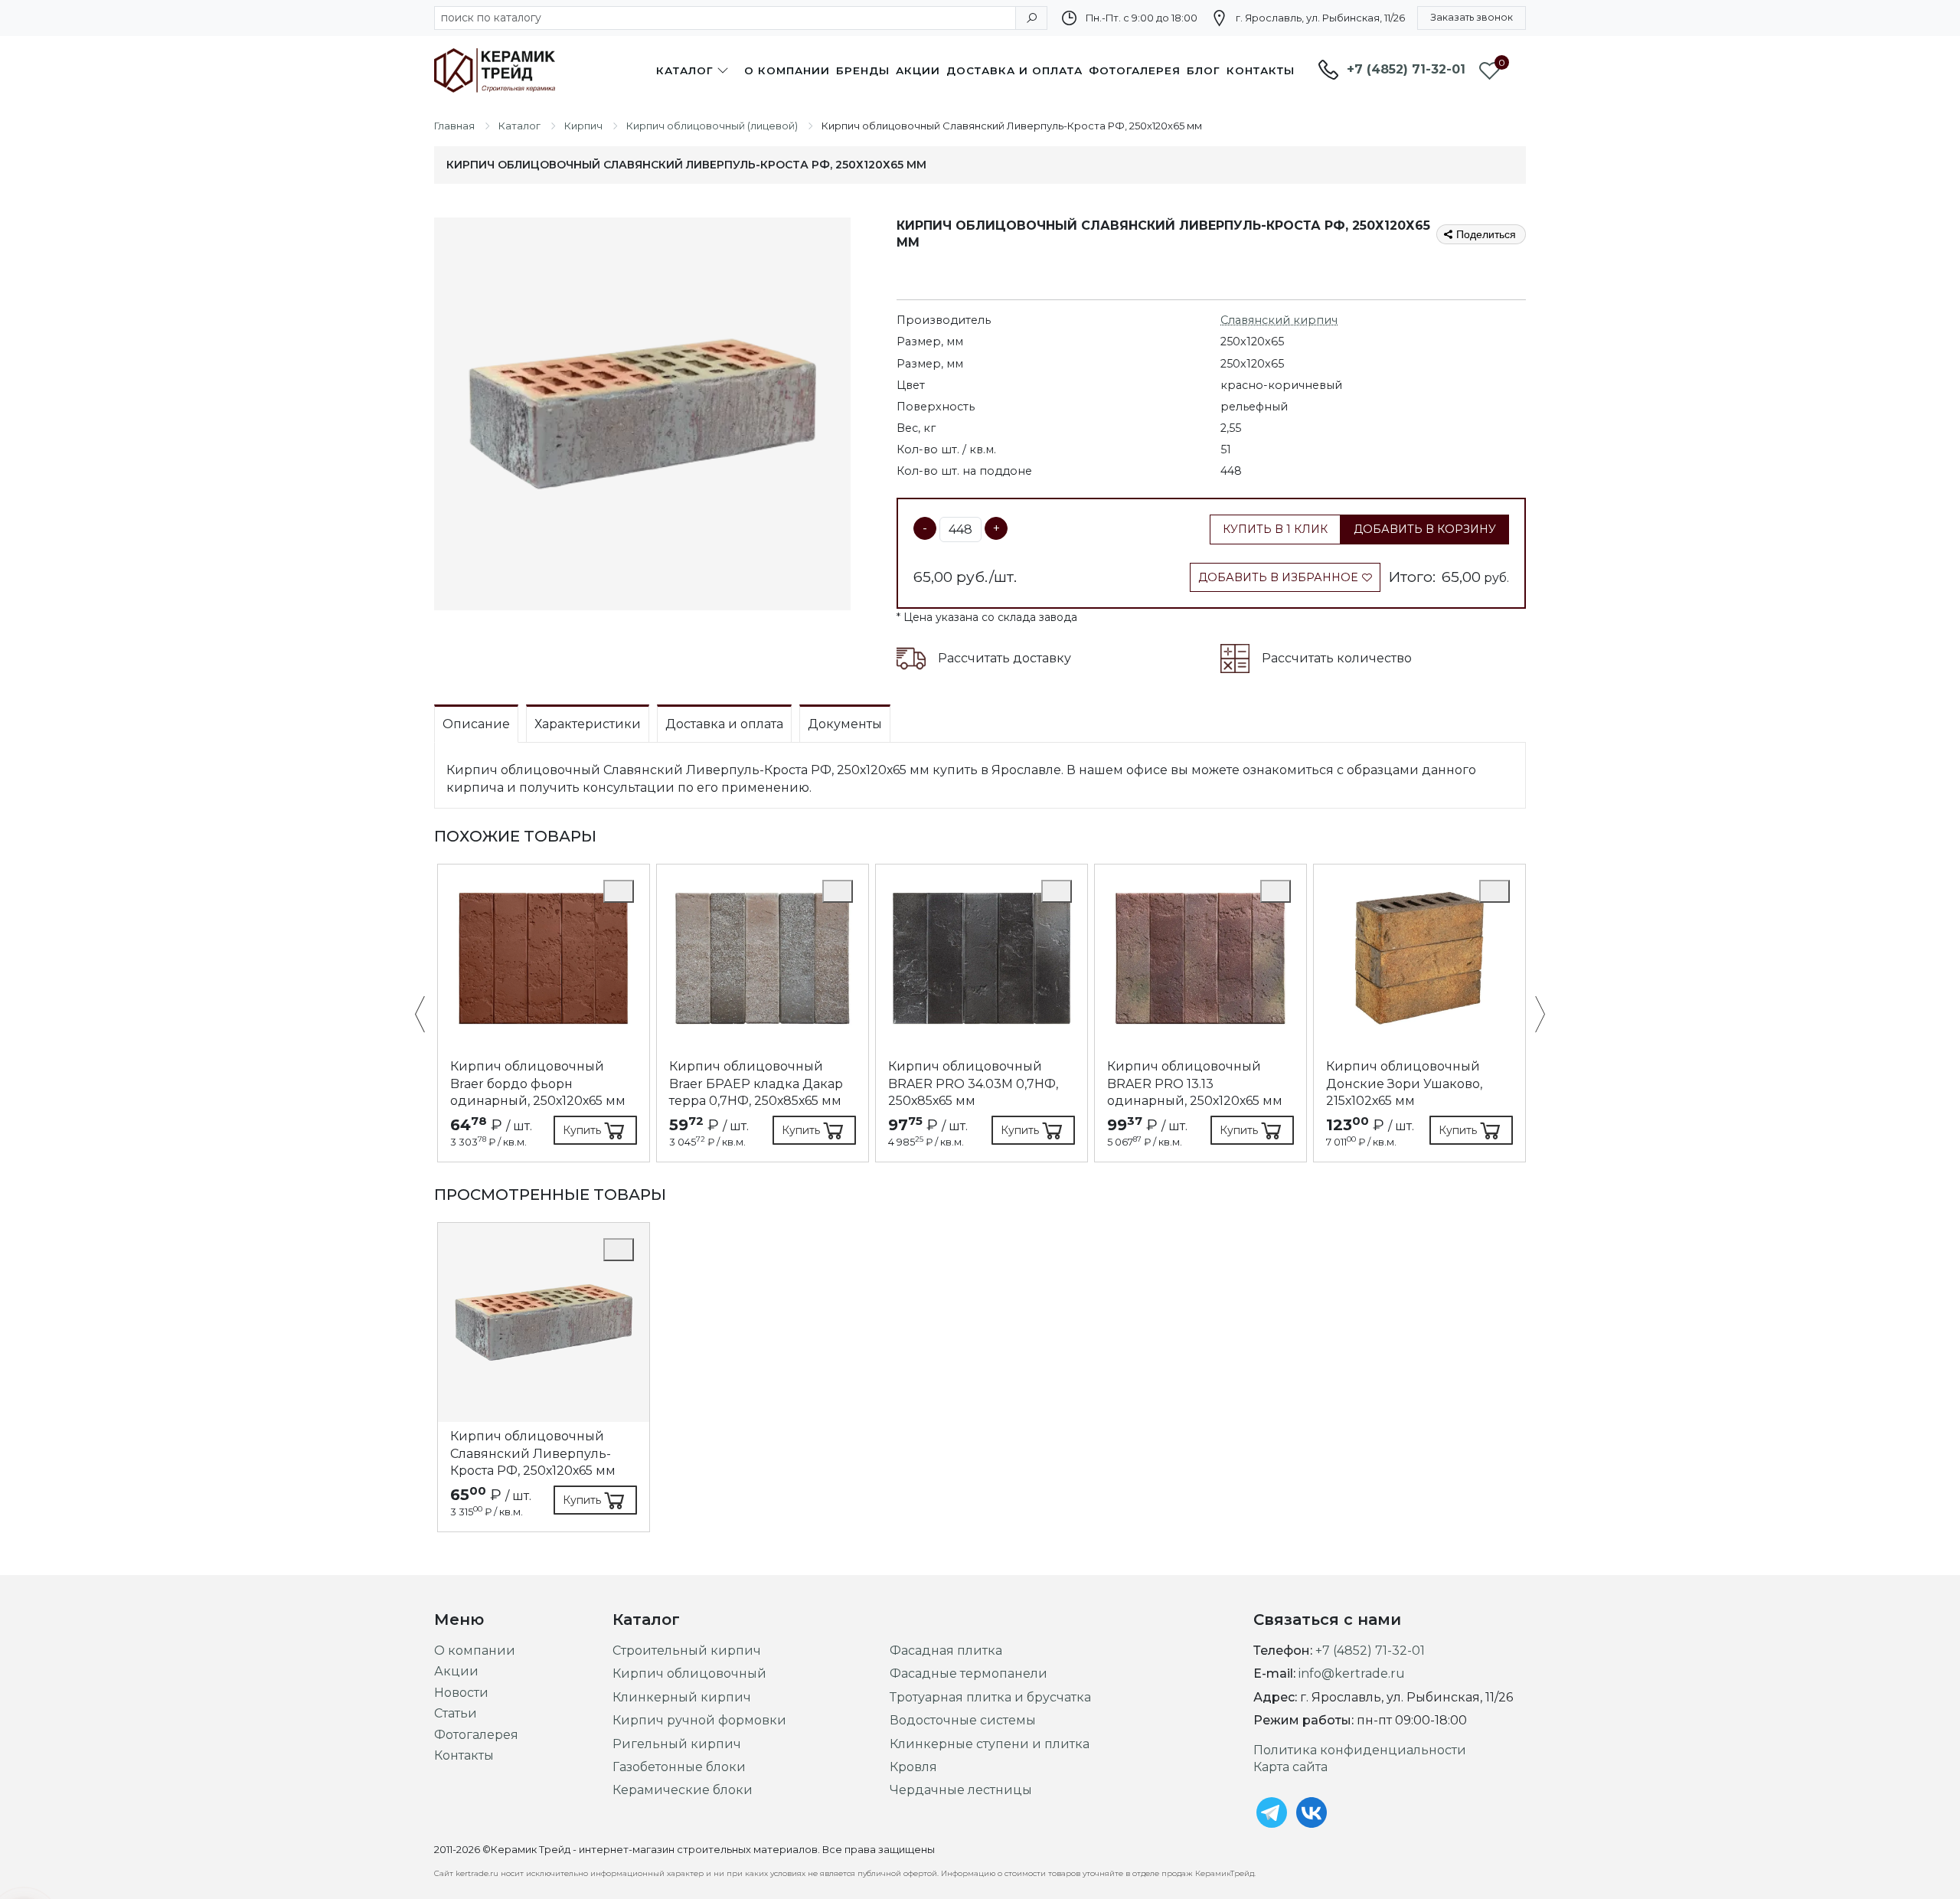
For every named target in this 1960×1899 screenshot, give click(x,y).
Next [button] (1532, 1016)
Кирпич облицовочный (689, 1673)
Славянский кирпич (1279, 320)
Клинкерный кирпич (682, 1697)
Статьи (456, 1713)
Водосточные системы (963, 1720)
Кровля (913, 1767)
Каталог (685, 70)
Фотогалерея (1135, 70)
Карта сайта (1290, 1767)
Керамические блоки (683, 1790)
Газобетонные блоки (679, 1767)
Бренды (863, 70)
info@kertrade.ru (1352, 1673)
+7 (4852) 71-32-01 (1406, 69)
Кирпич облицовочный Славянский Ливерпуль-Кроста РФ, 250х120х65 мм (533, 1453)
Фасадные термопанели (969, 1673)
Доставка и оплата (1014, 70)
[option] (544, 1013)
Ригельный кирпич (677, 1744)
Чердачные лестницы (961, 1790)
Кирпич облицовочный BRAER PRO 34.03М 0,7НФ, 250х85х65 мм (973, 1084)
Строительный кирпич (687, 1651)
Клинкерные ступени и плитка (990, 1744)
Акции (918, 70)
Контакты (1261, 70)
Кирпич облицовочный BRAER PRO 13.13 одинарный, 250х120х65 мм (1195, 1084)
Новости (461, 1693)
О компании (787, 70)
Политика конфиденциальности (1360, 1750)
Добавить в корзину (1425, 529)
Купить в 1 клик (1275, 529)
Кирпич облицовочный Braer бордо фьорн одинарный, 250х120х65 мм (538, 1084)
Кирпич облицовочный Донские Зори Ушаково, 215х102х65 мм (1404, 1084)
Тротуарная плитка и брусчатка (990, 1697)
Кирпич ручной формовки (699, 1720)
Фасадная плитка (946, 1651)
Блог (1204, 70)
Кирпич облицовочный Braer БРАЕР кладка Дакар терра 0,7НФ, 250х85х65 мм (756, 1084)
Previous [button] (428, 1016)
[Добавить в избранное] (619, 891)
